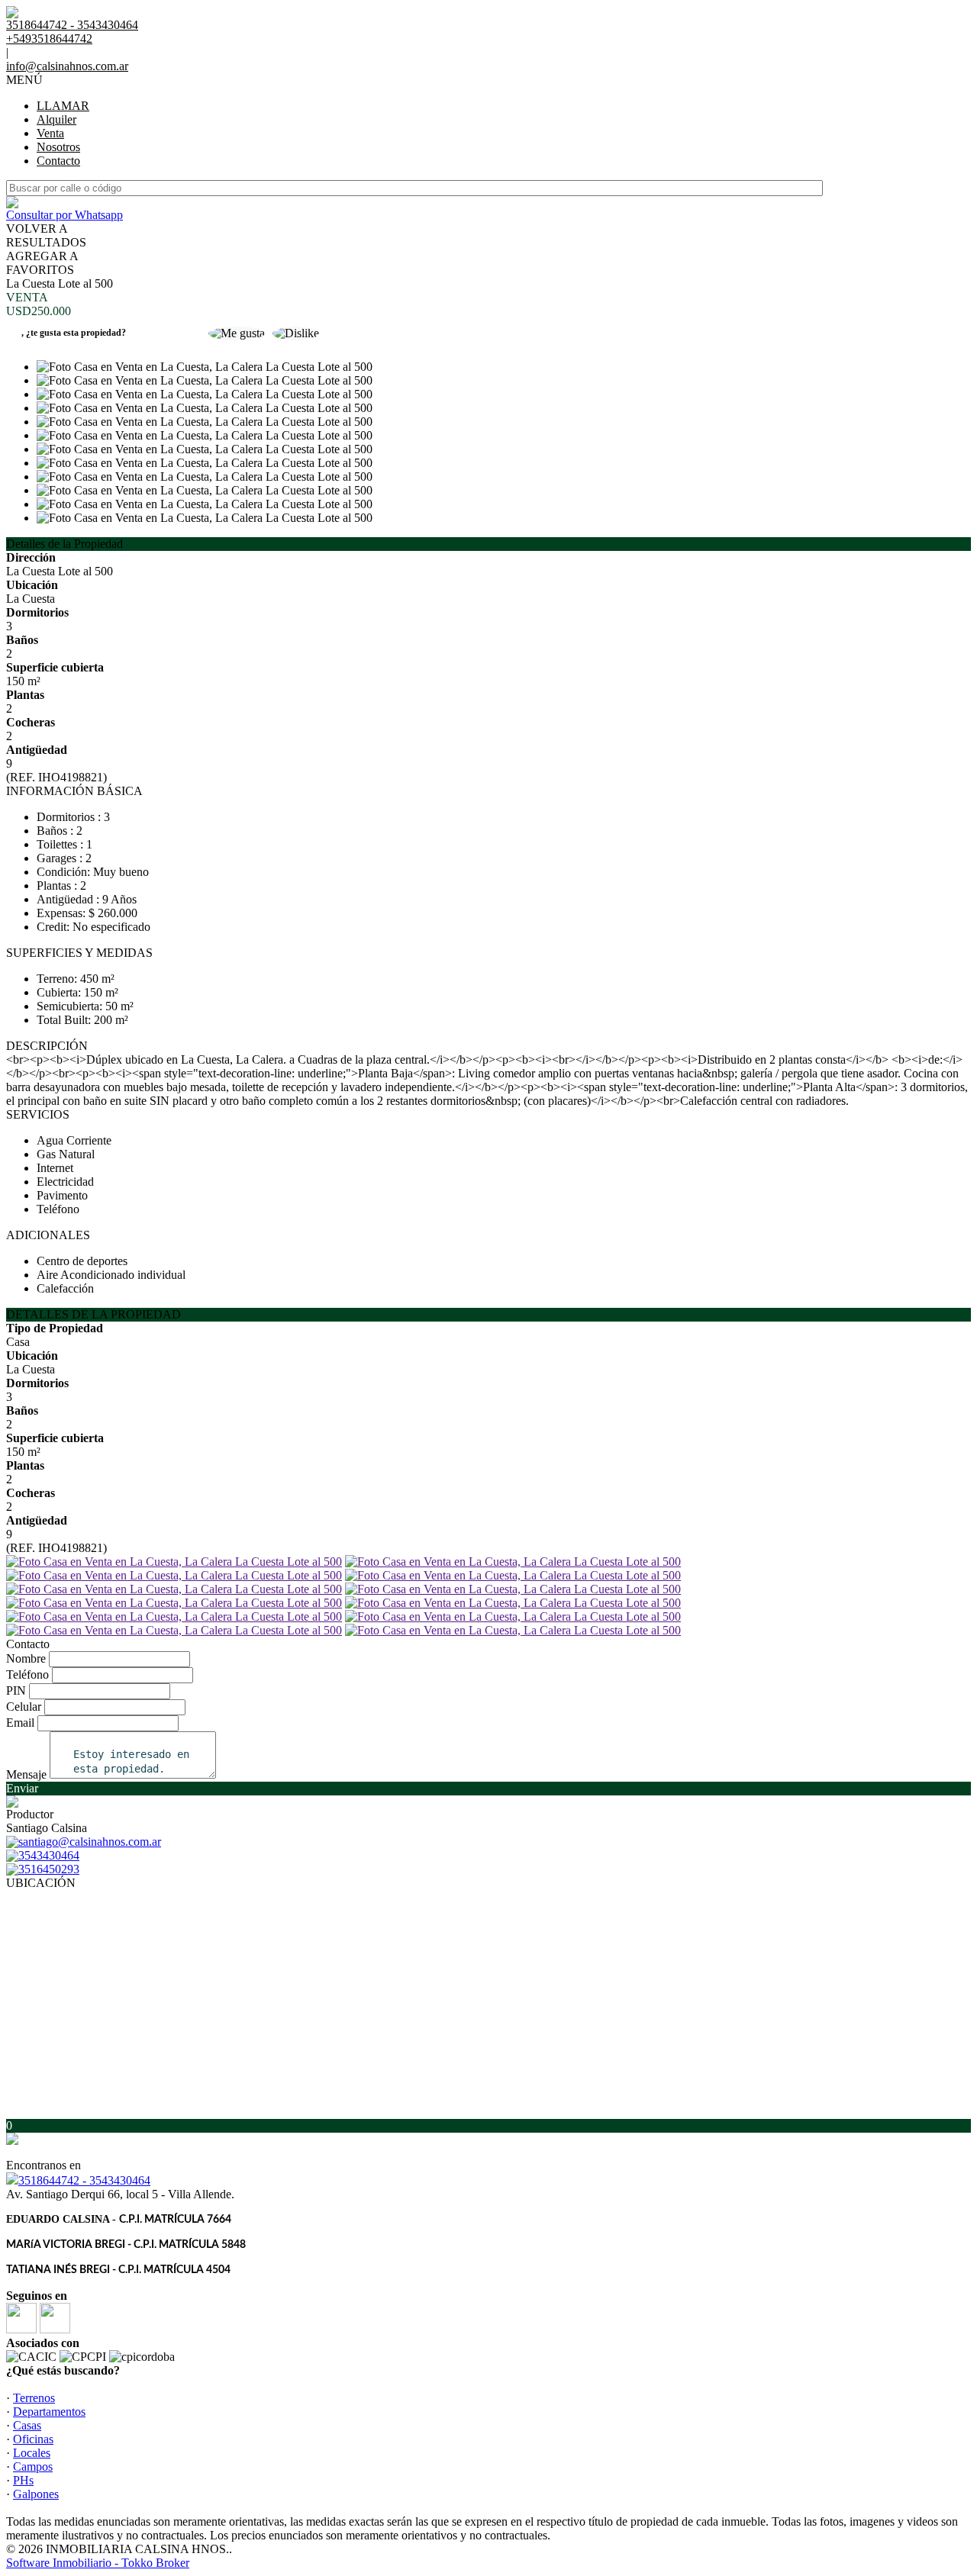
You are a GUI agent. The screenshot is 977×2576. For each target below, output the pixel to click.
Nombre (26, 1658)
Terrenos (34, 2398)
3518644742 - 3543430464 (84, 2180)
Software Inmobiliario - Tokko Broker (98, 2563)
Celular (24, 1707)
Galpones (36, 2494)
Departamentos (49, 2412)
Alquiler (56, 119)
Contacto (58, 161)
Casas (27, 2425)
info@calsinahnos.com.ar (67, 66)
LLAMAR (63, 106)
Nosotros (58, 147)
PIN (16, 1690)
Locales (32, 2453)
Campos (33, 2467)
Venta (50, 133)
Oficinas (33, 2439)
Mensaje (26, 1774)
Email (20, 1723)
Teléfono (27, 1674)
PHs (23, 2480)
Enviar (22, 1788)
